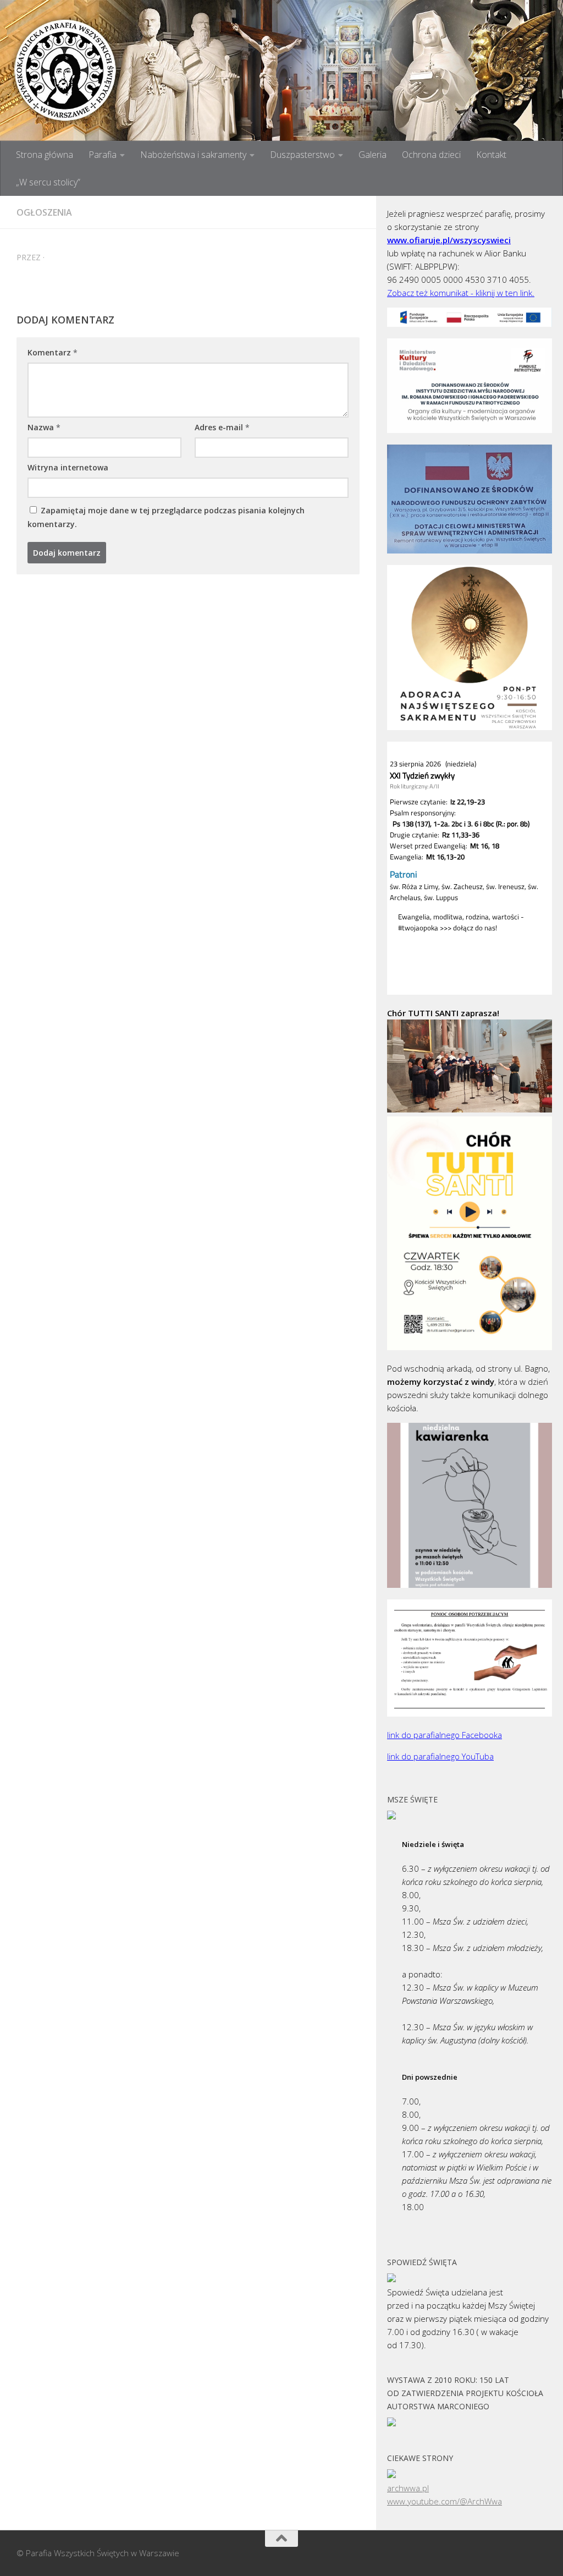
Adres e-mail (222, 427)
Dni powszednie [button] (430, 2077)
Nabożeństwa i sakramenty (193, 155)
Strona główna (45, 155)
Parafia (103, 155)
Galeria (372, 155)
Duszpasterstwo (302, 155)
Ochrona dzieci (431, 155)
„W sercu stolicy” (48, 182)
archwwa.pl (408, 2488)
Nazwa (44, 427)
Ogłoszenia (44, 212)
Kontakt (491, 155)
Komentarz (53, 352)
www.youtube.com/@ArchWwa (445, 2501)
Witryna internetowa (68, 467)
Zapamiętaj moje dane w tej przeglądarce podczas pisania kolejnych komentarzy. (166, 517)
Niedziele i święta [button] (433, 1844)
